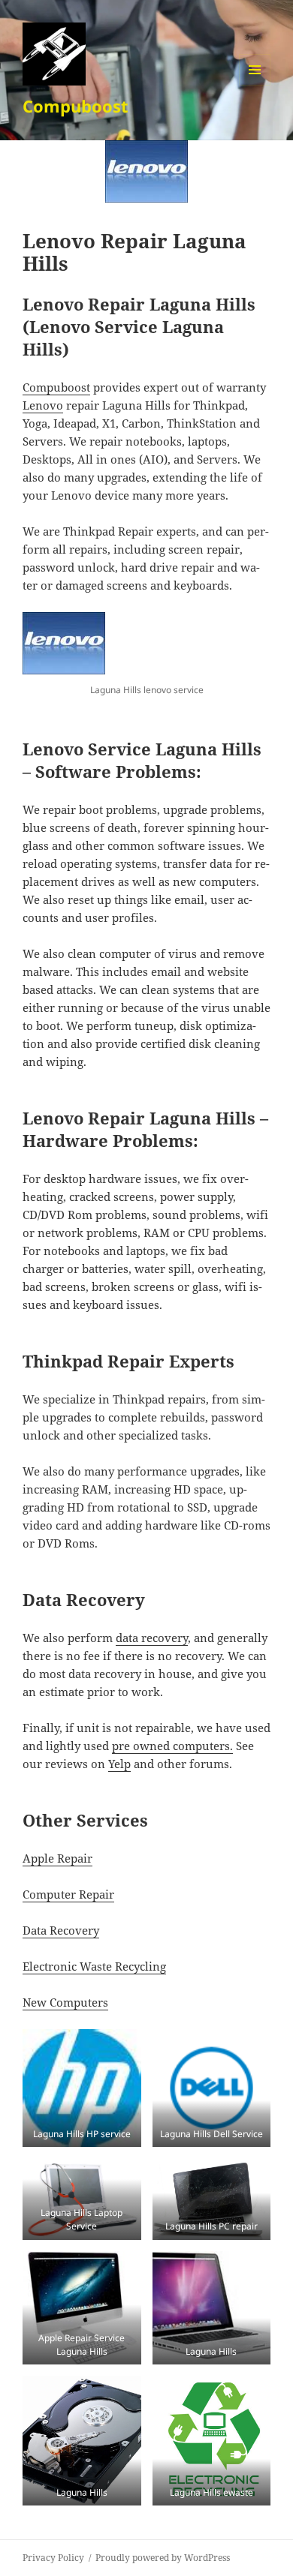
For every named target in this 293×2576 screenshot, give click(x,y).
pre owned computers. (172, 1746)
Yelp (119, 1764)
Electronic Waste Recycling (94, 1966)
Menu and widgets (255, 85)
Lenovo (43, 405)
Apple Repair (57, 1858)
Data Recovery (61, 1930)
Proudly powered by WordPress (163, 2558)
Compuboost (76, 106)
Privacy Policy (53, 2558)
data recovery (152, 1638)
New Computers (65, 2002)
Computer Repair (68, 1894)
